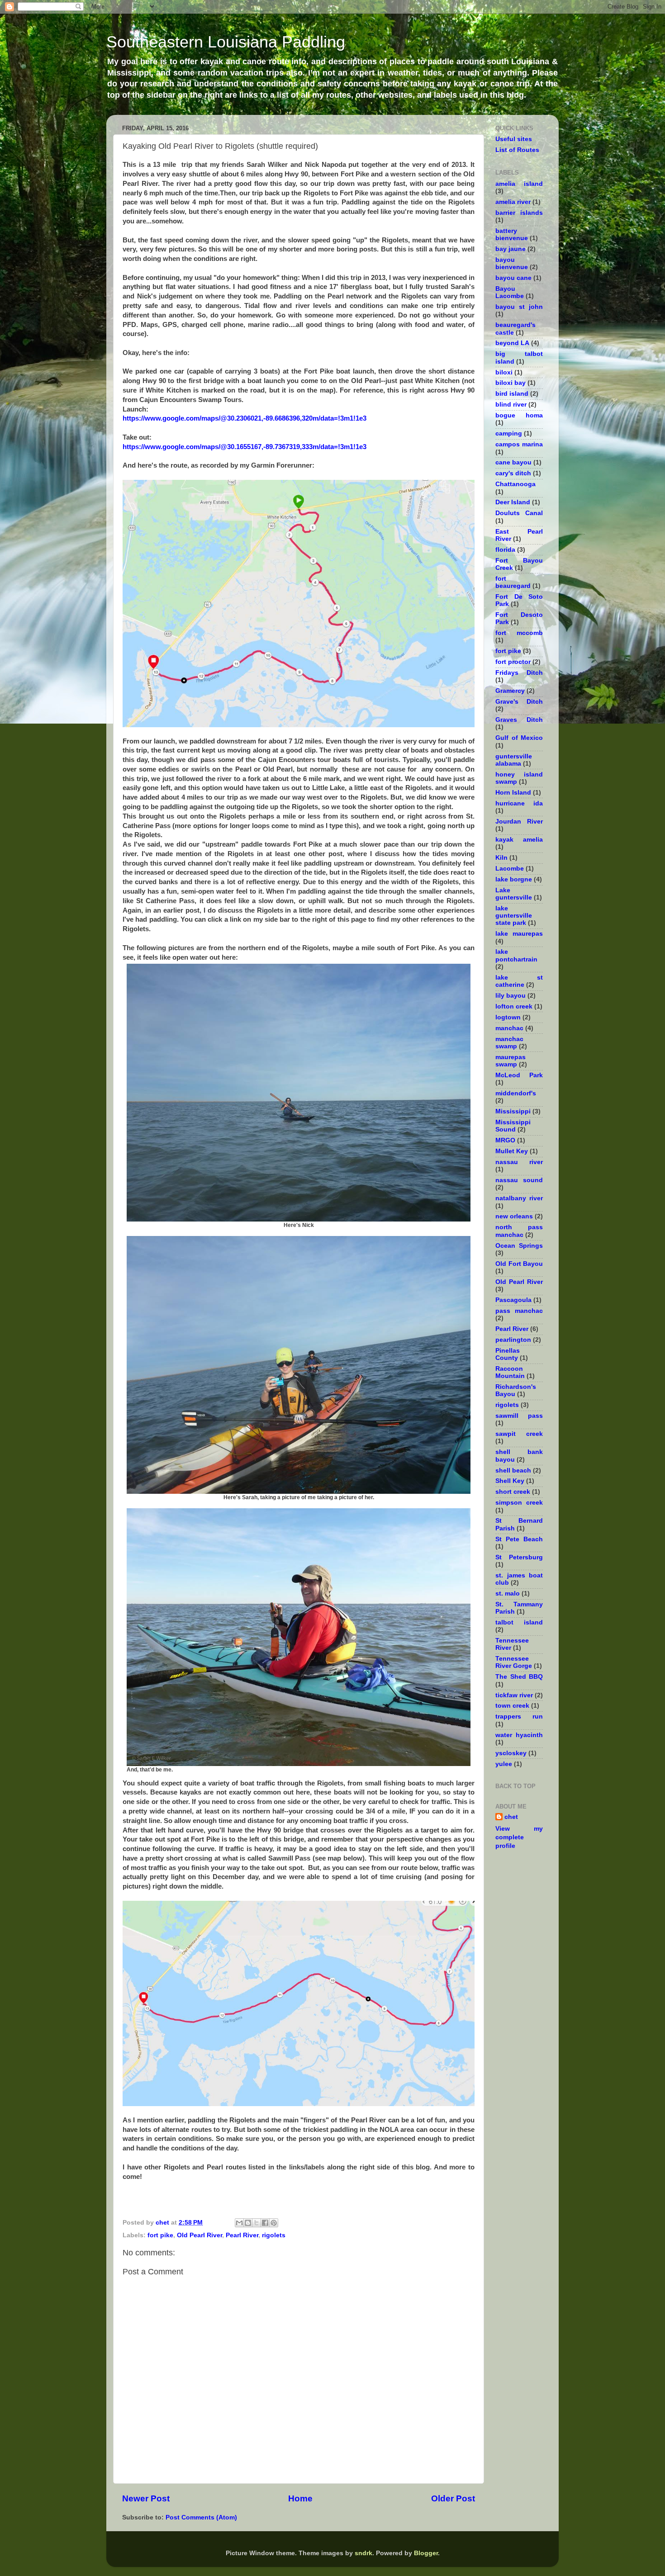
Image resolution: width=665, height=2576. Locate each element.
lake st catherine (519, 981)
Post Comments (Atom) (201, 2517)
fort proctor (513, 662)
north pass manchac (519, 1231)
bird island (512, 394)
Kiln (501, 858)
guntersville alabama (514, 760)
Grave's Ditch (519, 702)
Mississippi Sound (513, 1126)
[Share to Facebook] (265, 2223)
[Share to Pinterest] (274, 2223)
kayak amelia (519, 840)
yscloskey (511, 1753)
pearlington (513, 1340)
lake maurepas (519, 934)
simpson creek (519, 1503)
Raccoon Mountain (510, 1372)
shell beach (513, 1470)
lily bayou (511, 996)
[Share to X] (256, 2223)
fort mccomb (519, 633)
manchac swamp (509, 1043)
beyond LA (512, 343)
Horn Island (513, 793)
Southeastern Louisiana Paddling (226, 42)
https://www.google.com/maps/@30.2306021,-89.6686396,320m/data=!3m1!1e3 (245, 418)
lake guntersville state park (514, 916)
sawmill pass (519, 1416)
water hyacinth (519, 1735)
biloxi (504, 372)
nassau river (519, 1162)
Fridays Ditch (519, 673)
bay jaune (511, 249)
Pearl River (242, 2235)
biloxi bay (511, 383)
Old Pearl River (199, 2235)
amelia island (519, 184)
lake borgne (514, 879)
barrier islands (519, 213)
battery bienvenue (512, 234)
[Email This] (239, 2223)
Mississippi (513, 1111)
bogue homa (519, 415)
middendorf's (516, 1093)
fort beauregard (513, 582)
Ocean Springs (519, 1246)
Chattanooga (515, 484)
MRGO (505, 1140)
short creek (513, 1492)
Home (300, 2498)
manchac (509, 1028)
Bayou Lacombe (510, 292)
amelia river (513, 202)
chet (511, 1817)
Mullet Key (512, 1151)
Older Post (453, 2498)
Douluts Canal (519, 513)
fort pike (160, 2235)
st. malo (508, 1593)
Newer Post (146, 2498)
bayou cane (513, 278)
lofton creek (514, 1006)
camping (509, 433)
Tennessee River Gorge (514, 1662)
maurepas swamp (511, 1061)
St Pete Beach (519, 1539)
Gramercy (510, 691)
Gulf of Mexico (519, 738)
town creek (512, 1706)
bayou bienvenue (512, 263)
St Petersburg (519, 1557)
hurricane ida (519, 803)
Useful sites (514, 139)
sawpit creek (519, 1434)
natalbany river (519, 1198)
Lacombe (510, 869)
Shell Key (510, 1481)
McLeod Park (519, 1075)
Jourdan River (519, 822)
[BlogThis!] (248, 2223)
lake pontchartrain (516, 955)
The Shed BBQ (519, 1677)
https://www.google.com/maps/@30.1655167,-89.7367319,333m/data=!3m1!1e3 (245, 447)
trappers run (519, 1717)
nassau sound (519, 1180)
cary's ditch (513, 473)
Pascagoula (513, 1300)
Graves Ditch (519, 720)
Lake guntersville (514, 894)
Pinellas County (508, 1354)
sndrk (363, 2553)
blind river (511, 405)
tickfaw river (514, 1695)
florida (505, 550)
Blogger (426, 2553)
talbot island (519, 1622)
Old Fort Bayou (519, 1264)
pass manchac (519, 1311)
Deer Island (513, 502)
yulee (504, 1764)
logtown (508, 1017)
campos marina (519, 444)
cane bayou (513, 462)
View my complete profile (519, 1837)
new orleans (514, 1216)
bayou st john (519, 307)
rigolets (274, 2235)
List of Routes (517, 150)
